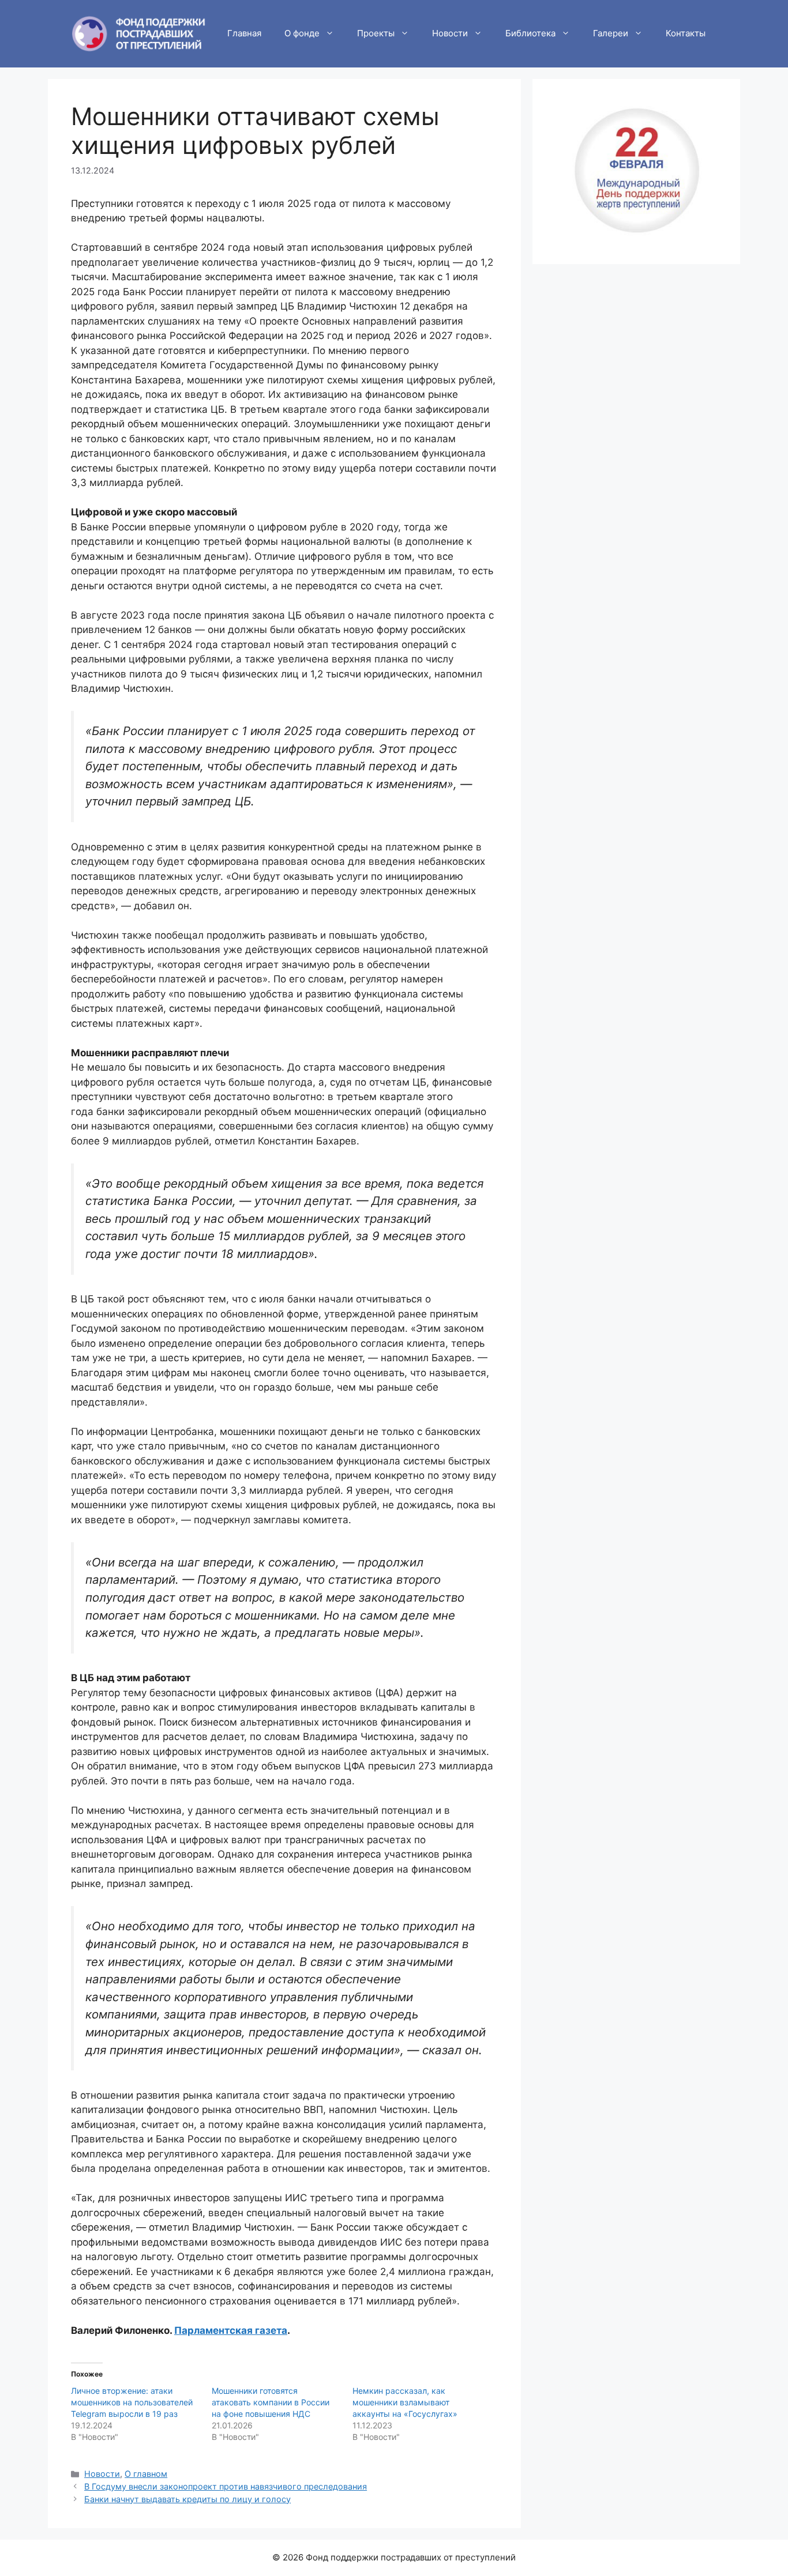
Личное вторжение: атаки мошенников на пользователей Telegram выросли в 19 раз (132, 2402)
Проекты (376, 33)
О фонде (302, 33)
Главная (244, 33)
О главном (146, 2474)
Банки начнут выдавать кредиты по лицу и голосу (187, 2499)
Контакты (686, 33)
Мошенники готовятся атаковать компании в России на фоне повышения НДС (271, 2402)
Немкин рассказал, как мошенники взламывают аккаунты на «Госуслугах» (405, 2402)
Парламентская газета (231, 2330)
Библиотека (530, 33)
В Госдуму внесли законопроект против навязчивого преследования (226, 2486)
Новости (450, 33)
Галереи (611, 33)
